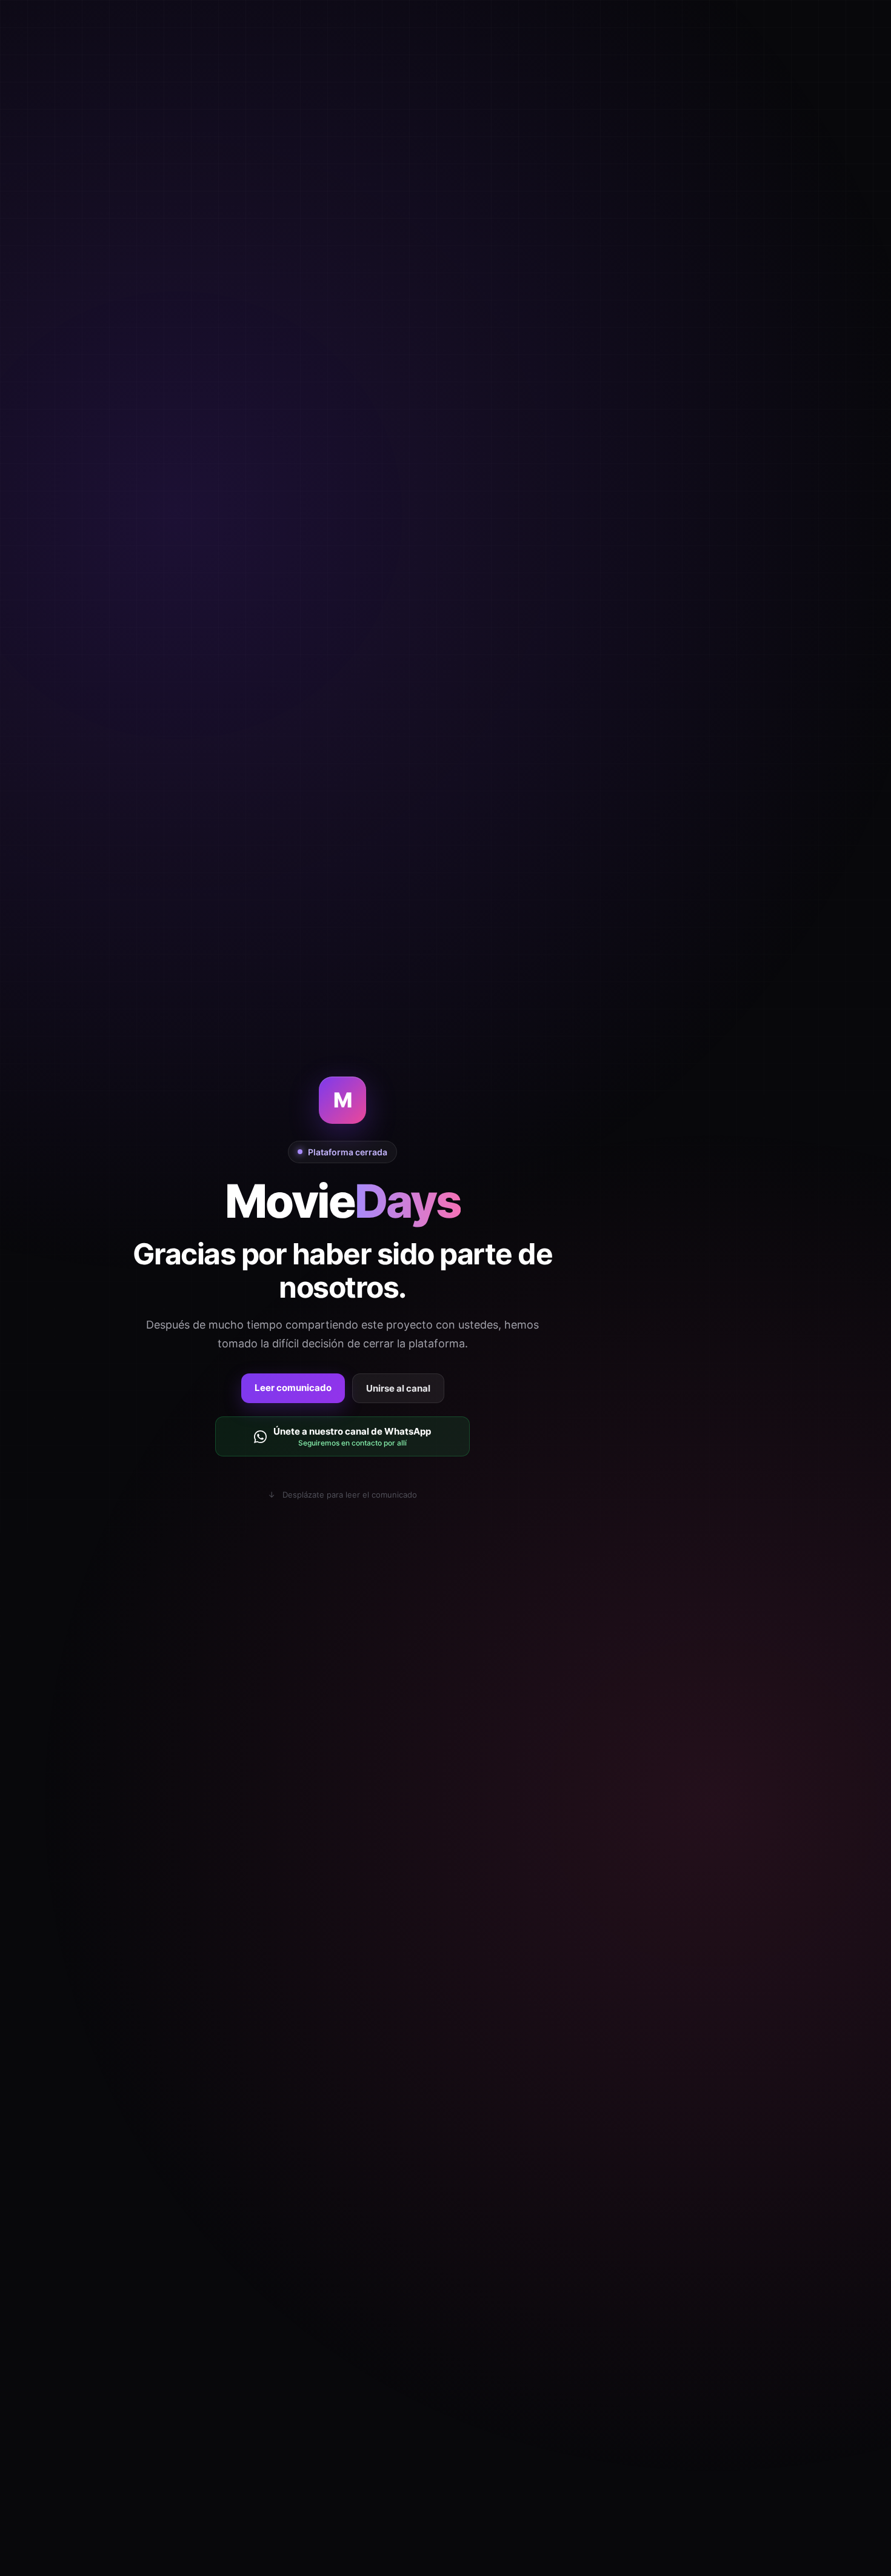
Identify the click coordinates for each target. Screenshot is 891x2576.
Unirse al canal (398, 1388)
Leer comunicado (293, 1388)
